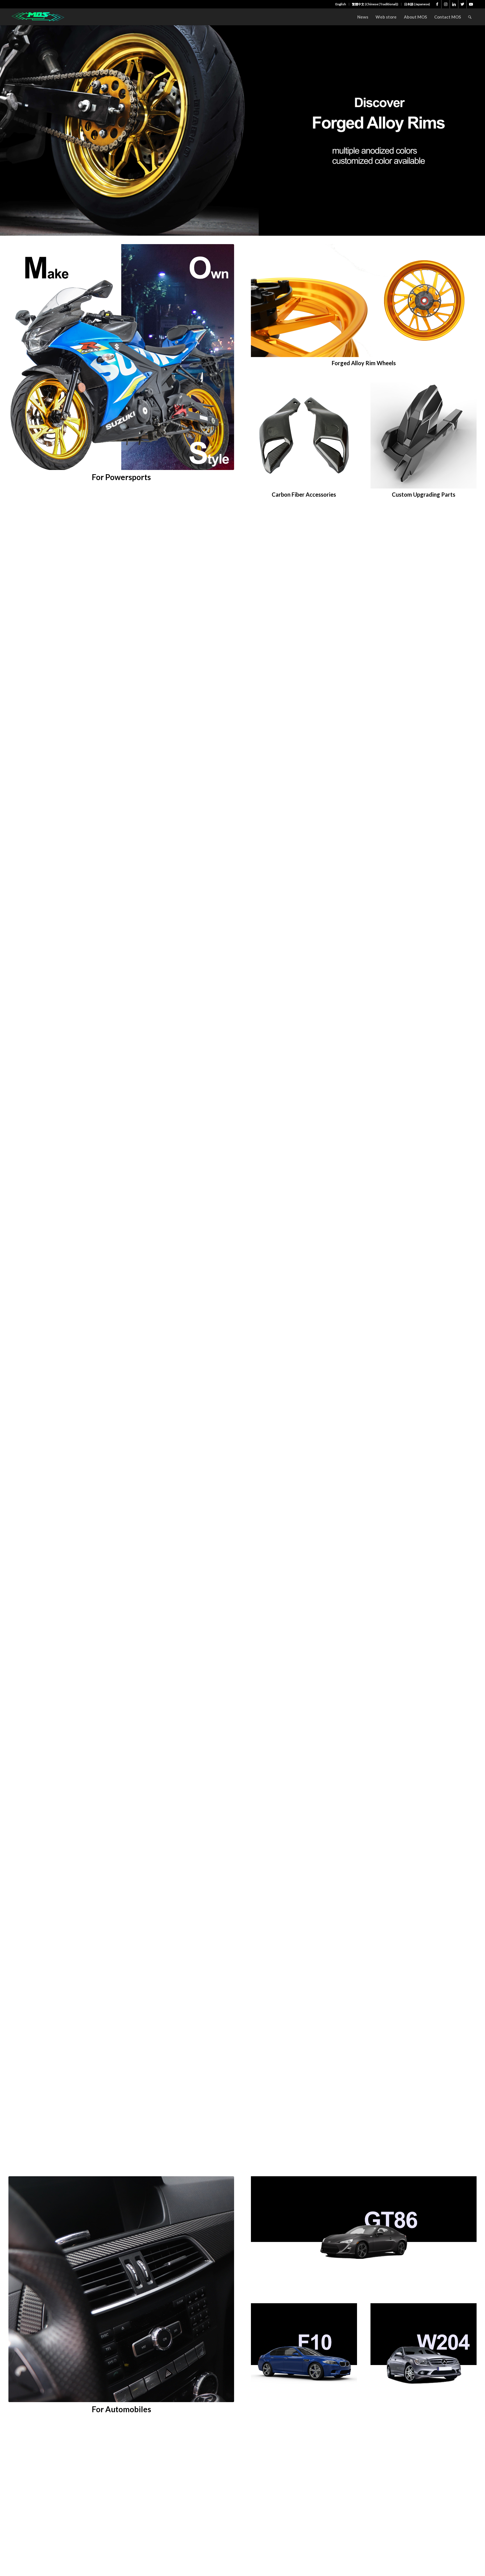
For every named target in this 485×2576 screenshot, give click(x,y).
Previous (5, 131)
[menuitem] (341, 4)
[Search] (470, 17)
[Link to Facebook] (437, 4)
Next (480, 131)
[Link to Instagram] (446, 4)
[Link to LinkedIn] (454, 4)
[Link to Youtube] (471, 4)
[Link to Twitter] (462, 4)
